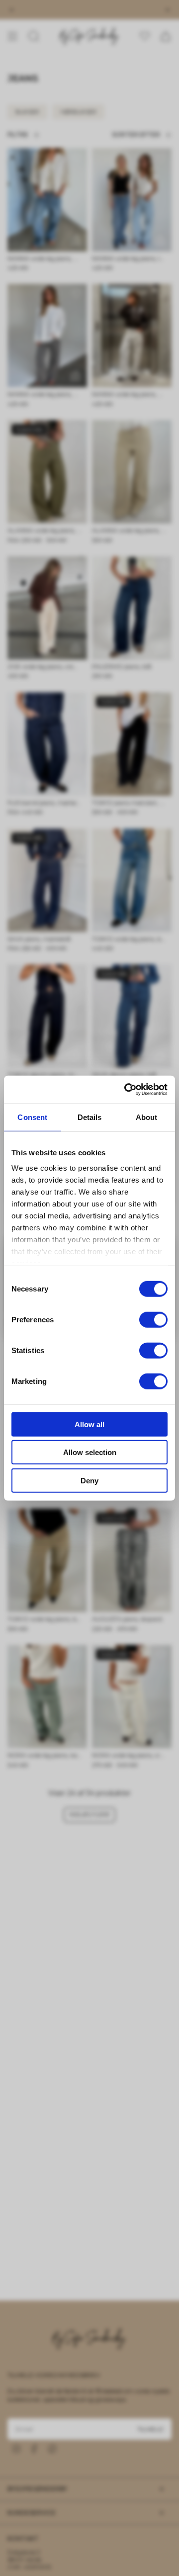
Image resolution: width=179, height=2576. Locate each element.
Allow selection (90, 1452)
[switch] (153, 1319)
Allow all (89, 1424)
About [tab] (147, 1117)
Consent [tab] (32, 1117)
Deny (89, 1480)
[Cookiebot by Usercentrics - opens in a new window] (126, 1090)
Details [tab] (90, 1117)
